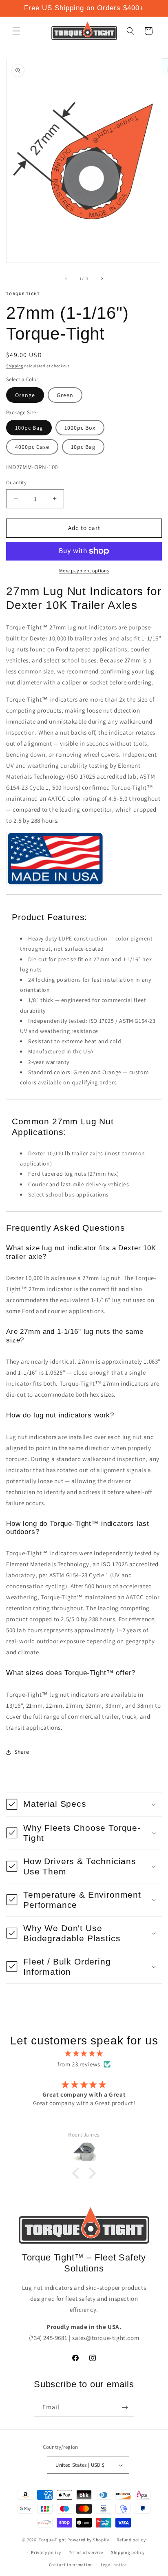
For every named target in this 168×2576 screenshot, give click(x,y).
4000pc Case (32, 447)
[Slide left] (66, 278)
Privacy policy (46, 2552)
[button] (16, 31)
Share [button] (22, 1752)
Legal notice (114, 2565)
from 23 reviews (79, 2064)
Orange (25, 395)
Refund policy (131, 2540)
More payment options (84, 571)
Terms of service (86, 2552)
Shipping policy (128, 2552)
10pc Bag (83, 447)
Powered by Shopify (88, 2540)
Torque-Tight (52, 2540)
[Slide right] (102, 278)
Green (65, 395)
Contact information (71, 2565)
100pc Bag (29, 428)
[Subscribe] (125, 2407)
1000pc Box (80, 428)
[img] (84, 2053)
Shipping (15, 366)
